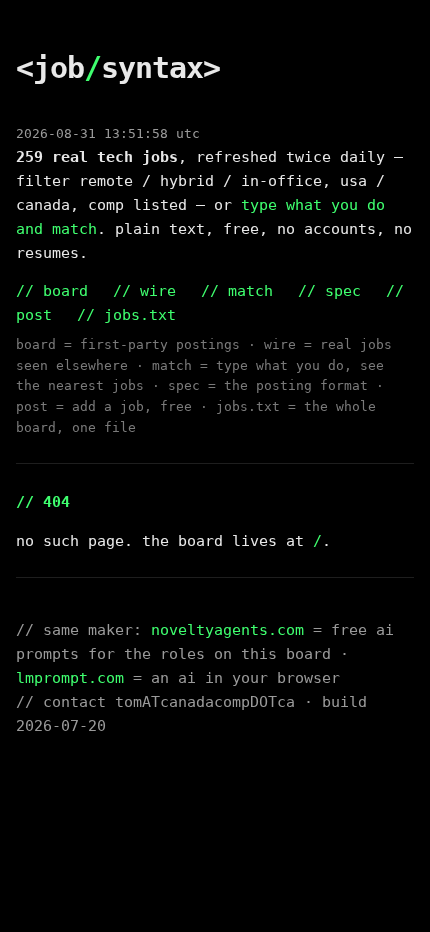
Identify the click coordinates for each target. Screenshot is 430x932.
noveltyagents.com (227, 630)
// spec (329, 291)
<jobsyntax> (118, 67)
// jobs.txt (126, 315)
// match (237, 291)
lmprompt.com (70, 678)
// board (52, 291)
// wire (144, 291)
